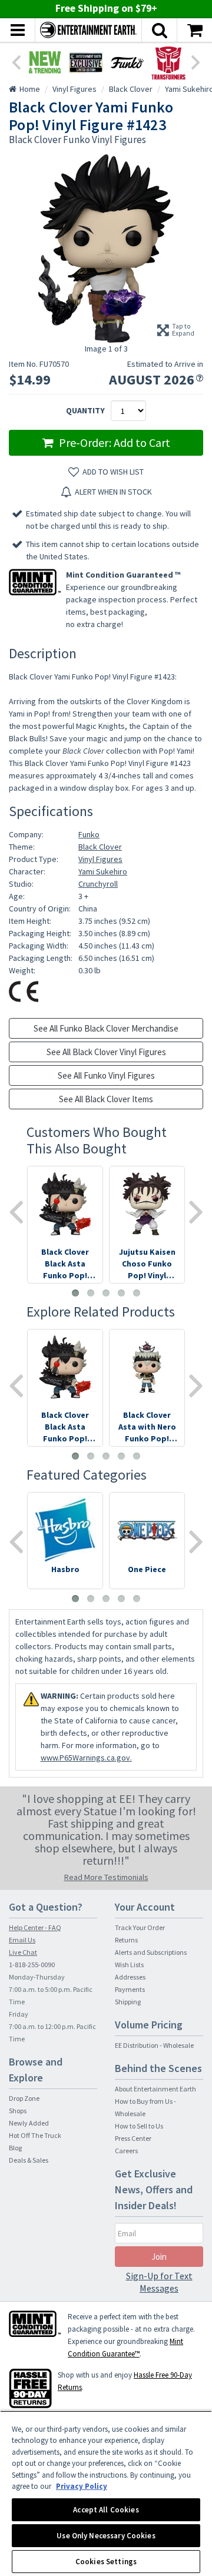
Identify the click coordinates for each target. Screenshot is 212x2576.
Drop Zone (24, 2098)
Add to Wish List (113, 472)
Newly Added (29, 2123)
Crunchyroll (98, 884)
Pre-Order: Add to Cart (113, 442)
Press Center (133, 2138)
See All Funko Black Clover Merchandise (106, 1028)
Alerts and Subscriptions (151, 1952)
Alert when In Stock (113, 492)
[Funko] (127, 62)
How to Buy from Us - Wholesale (145, 2107)
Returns (126, 1940)
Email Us (22, 1940)
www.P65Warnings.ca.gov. (86, 1758)
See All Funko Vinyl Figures (106, 1075)
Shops (18, 2111)
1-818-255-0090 (32, 1965)
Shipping (128, 2002)
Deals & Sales (29, 2160)
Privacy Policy (82, 2486)
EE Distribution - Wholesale (154, 2045)
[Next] (196, 61)
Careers (126, 2151)
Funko (89, 834)
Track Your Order (140, 1927)
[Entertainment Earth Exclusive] (86, 62)
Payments (130, 1989)
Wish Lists (129, 1965)
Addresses (130, 1977)
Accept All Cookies (106, 2510)
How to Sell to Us (139, 2126)
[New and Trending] (45, 62)
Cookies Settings (106, 2562)
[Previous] (16, 61)
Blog (15, 2148)
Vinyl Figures (100, 859)
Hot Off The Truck (35, 2135)
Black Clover (100, 847)
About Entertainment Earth (155, 2089)
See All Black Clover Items (106, 1099)
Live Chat (23, 1952)
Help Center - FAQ (35, 1927)
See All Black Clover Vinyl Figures (106, 1052)
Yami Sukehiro (103, 871)
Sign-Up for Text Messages (159, 2282)
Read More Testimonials (106, 1877)
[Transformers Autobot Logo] (168, 62)
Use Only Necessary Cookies (106, 2536)
